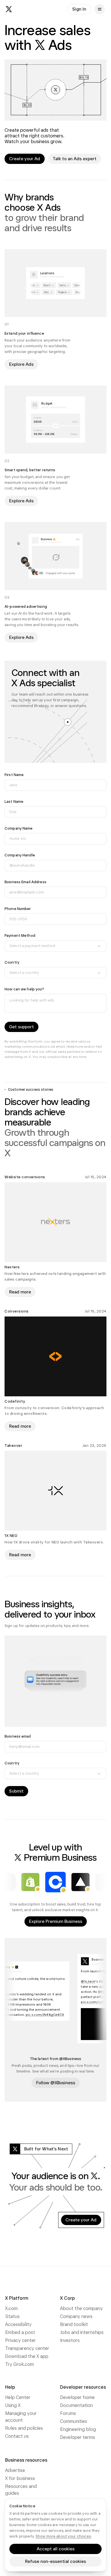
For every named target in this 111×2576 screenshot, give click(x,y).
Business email (18, 1736)
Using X (13, 2405)
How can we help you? (24, 989)
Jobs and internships (82, 2332)
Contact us (17, 2436)
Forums (68, 2413)
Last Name (14, 802)
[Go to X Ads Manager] (55, 90)
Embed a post (20, 2332)
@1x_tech (94, 1982)
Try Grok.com (19, 2364)
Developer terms (78, 2437)
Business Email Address (25, 882)
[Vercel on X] (81, 1882)
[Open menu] (100, 9)
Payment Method (20, 935)
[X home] (9, 9)
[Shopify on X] (30, 1882)
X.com (11, 2308)
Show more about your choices (63, 2536)
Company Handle (20, 855)
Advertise (15, 2470)
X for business (20, 2478)
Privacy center (20, 2340)
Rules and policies (24, 2428)
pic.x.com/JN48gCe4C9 (51, 2014)
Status (12, 2316)
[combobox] (55, 946)
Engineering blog (78, 2429)
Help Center (18, 2397)
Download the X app (27, 2356)
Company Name (19, 828)
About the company (81, 2308)
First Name (14, 775)
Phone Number (18, 909)
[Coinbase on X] (55, 1882)
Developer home (77, 2397)
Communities (74, 2421)
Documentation (76, 2405)
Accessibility (18, 2324)
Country (12, 962)
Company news (76, 2316)
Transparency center (27, 2348)
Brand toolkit (74, 2324)
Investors (70, 2340)
